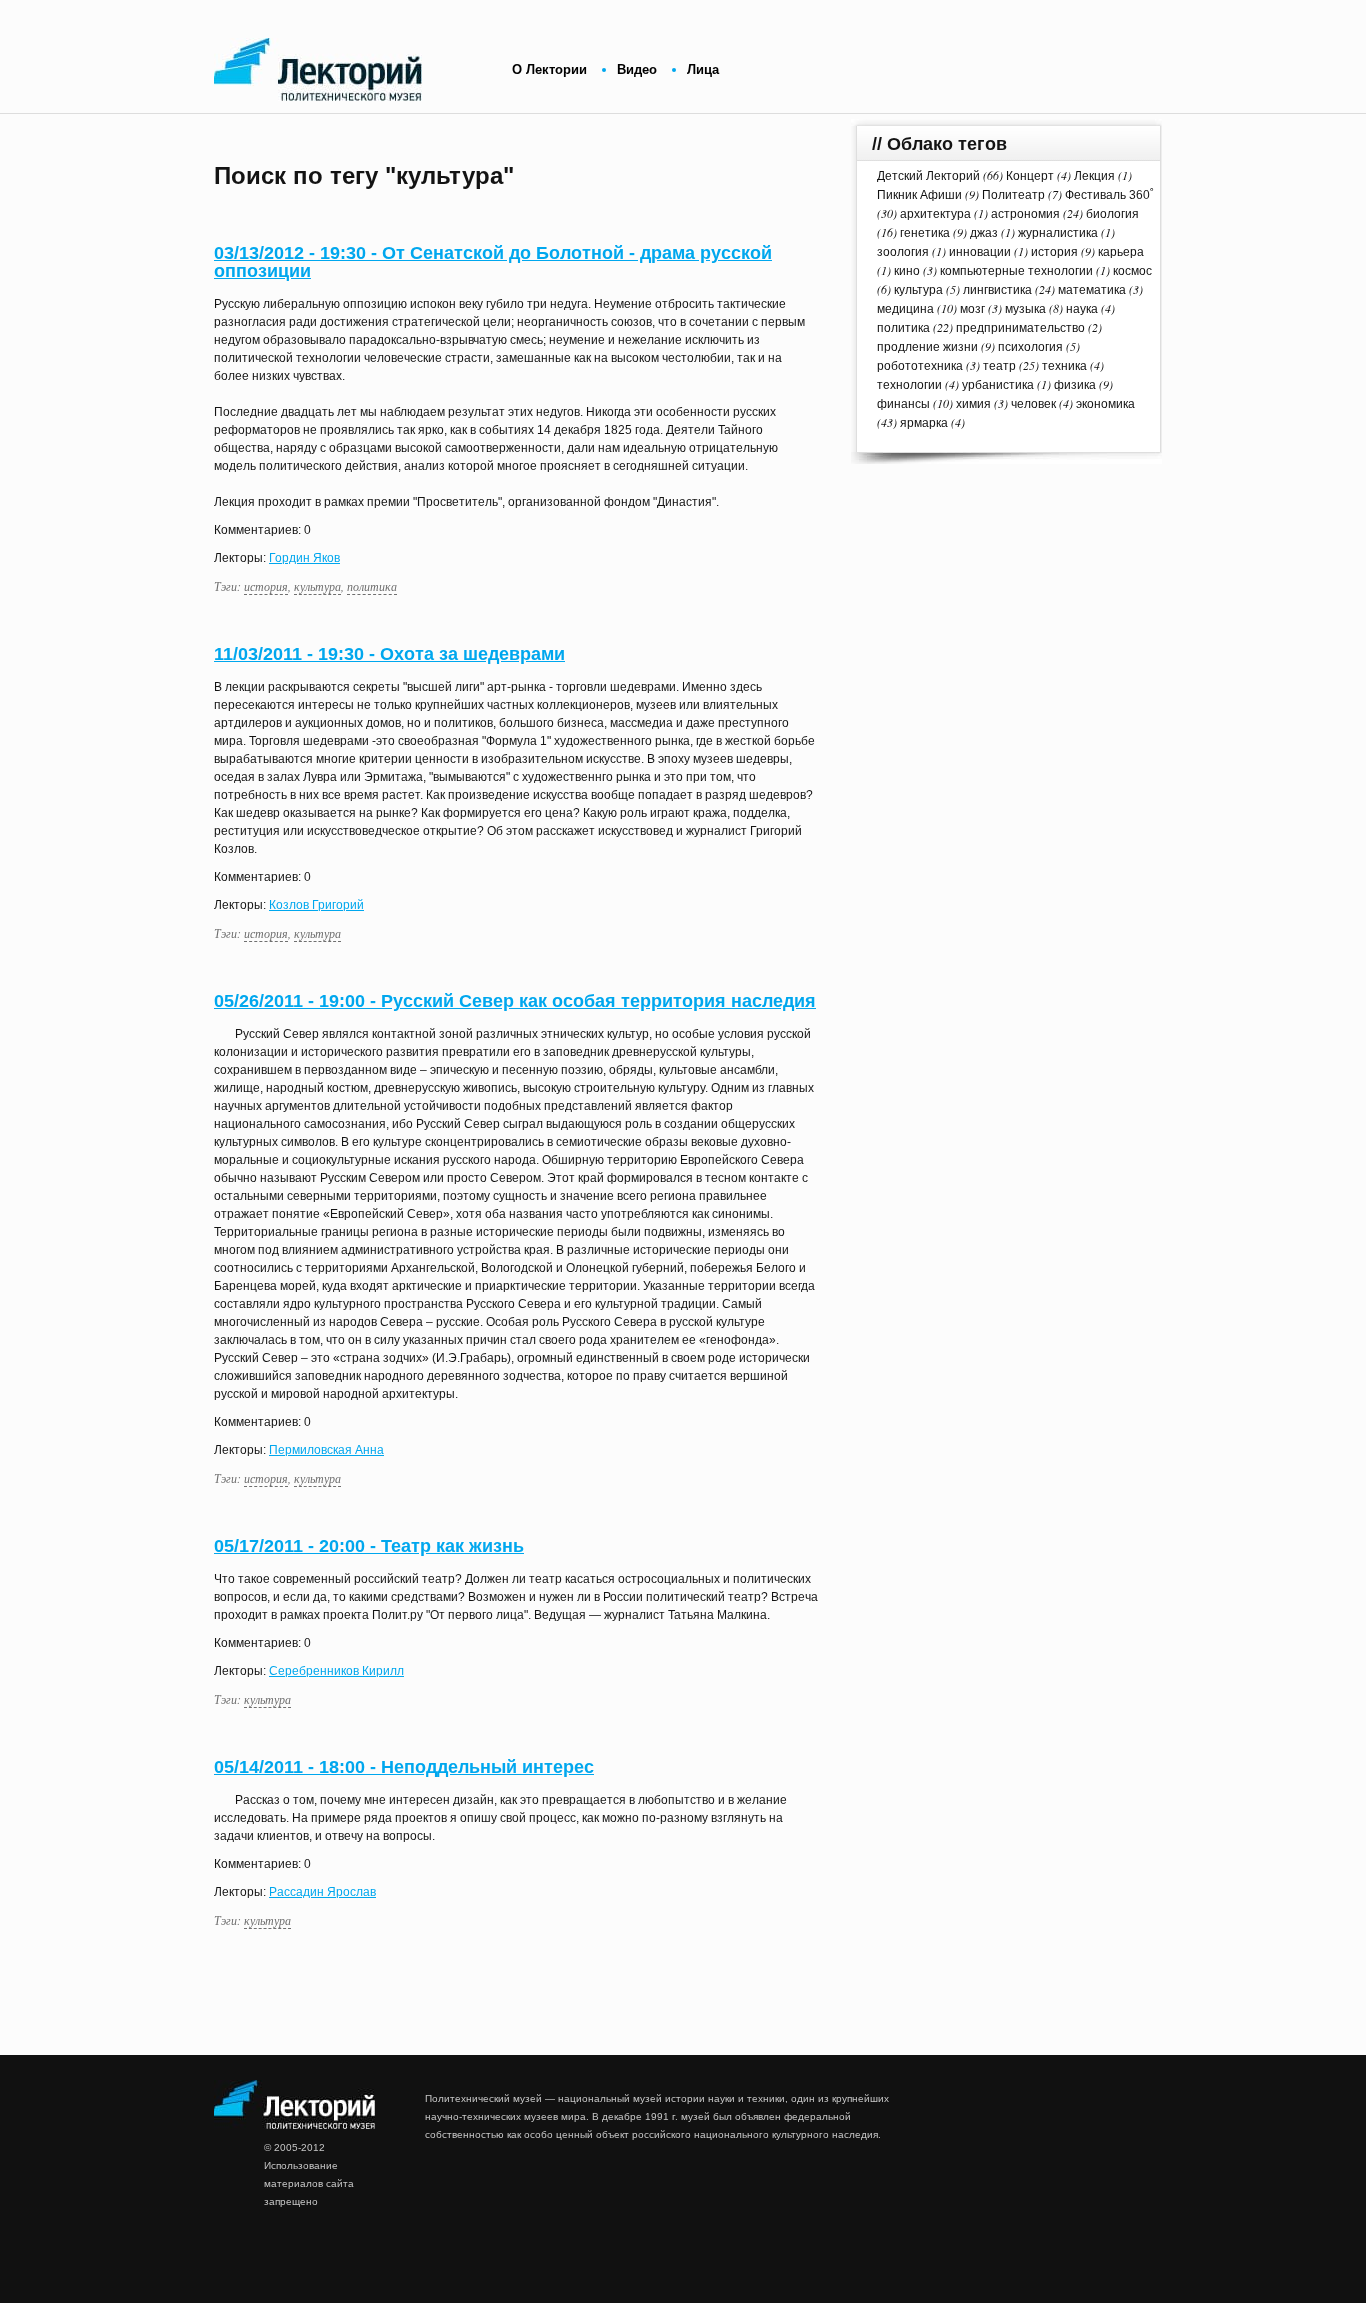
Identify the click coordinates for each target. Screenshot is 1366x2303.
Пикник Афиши (919, 195)
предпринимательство (1020, 328)
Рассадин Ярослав (322, 1892)
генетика (925, 233)
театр (999, 366)
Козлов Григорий (316, 905)
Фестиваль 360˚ (1109, 195)
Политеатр (1013, 195)
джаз (984, 233)
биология (1112, 214)
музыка (1025, 309)
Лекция (1094, 176)
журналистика (1058, 233)
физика (1075, 385)
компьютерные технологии (1016, 271)
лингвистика (997, 290)
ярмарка (924, 423)
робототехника (920, 366)
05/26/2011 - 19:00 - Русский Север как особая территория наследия (515, 1001)
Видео (637, 69)
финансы (903, 404)
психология (1030, 347)
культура (317, 586)
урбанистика (998, 385)
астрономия (1025, 214)
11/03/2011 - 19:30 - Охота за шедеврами (389, 654)
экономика (1105, 404)
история (266, 586)
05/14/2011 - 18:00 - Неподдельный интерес (404, 1767)
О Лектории (549, 69)
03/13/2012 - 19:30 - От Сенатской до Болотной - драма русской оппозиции (493, 262)
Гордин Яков (304, 558)
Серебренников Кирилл (336, 1671)
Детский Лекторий (928, 176)
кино (907, 271)
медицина (905, 309)
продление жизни (927, 347)
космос (1132, 271)
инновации (980, 252)
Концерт (1030, 176)
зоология (903, 252)
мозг (972, 309)
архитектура (935, 214)
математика (1092, 290)
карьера (1121, 252)
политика (372, 586)
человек (1033, 404)
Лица (703, 69)
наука (1082, 309)
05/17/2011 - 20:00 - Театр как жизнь (369, 1546)
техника (1064, 366)
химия (973, 404)
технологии (909, 385)
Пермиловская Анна (326, 1450)
